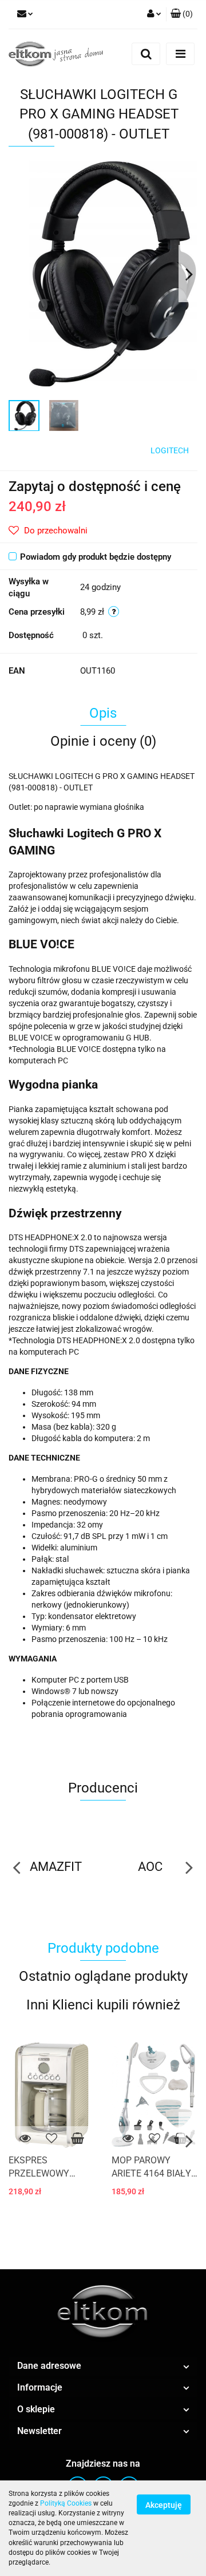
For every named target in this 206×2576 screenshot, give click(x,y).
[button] (182, 14)
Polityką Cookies (66, 2503)
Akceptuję (164, 2504)
